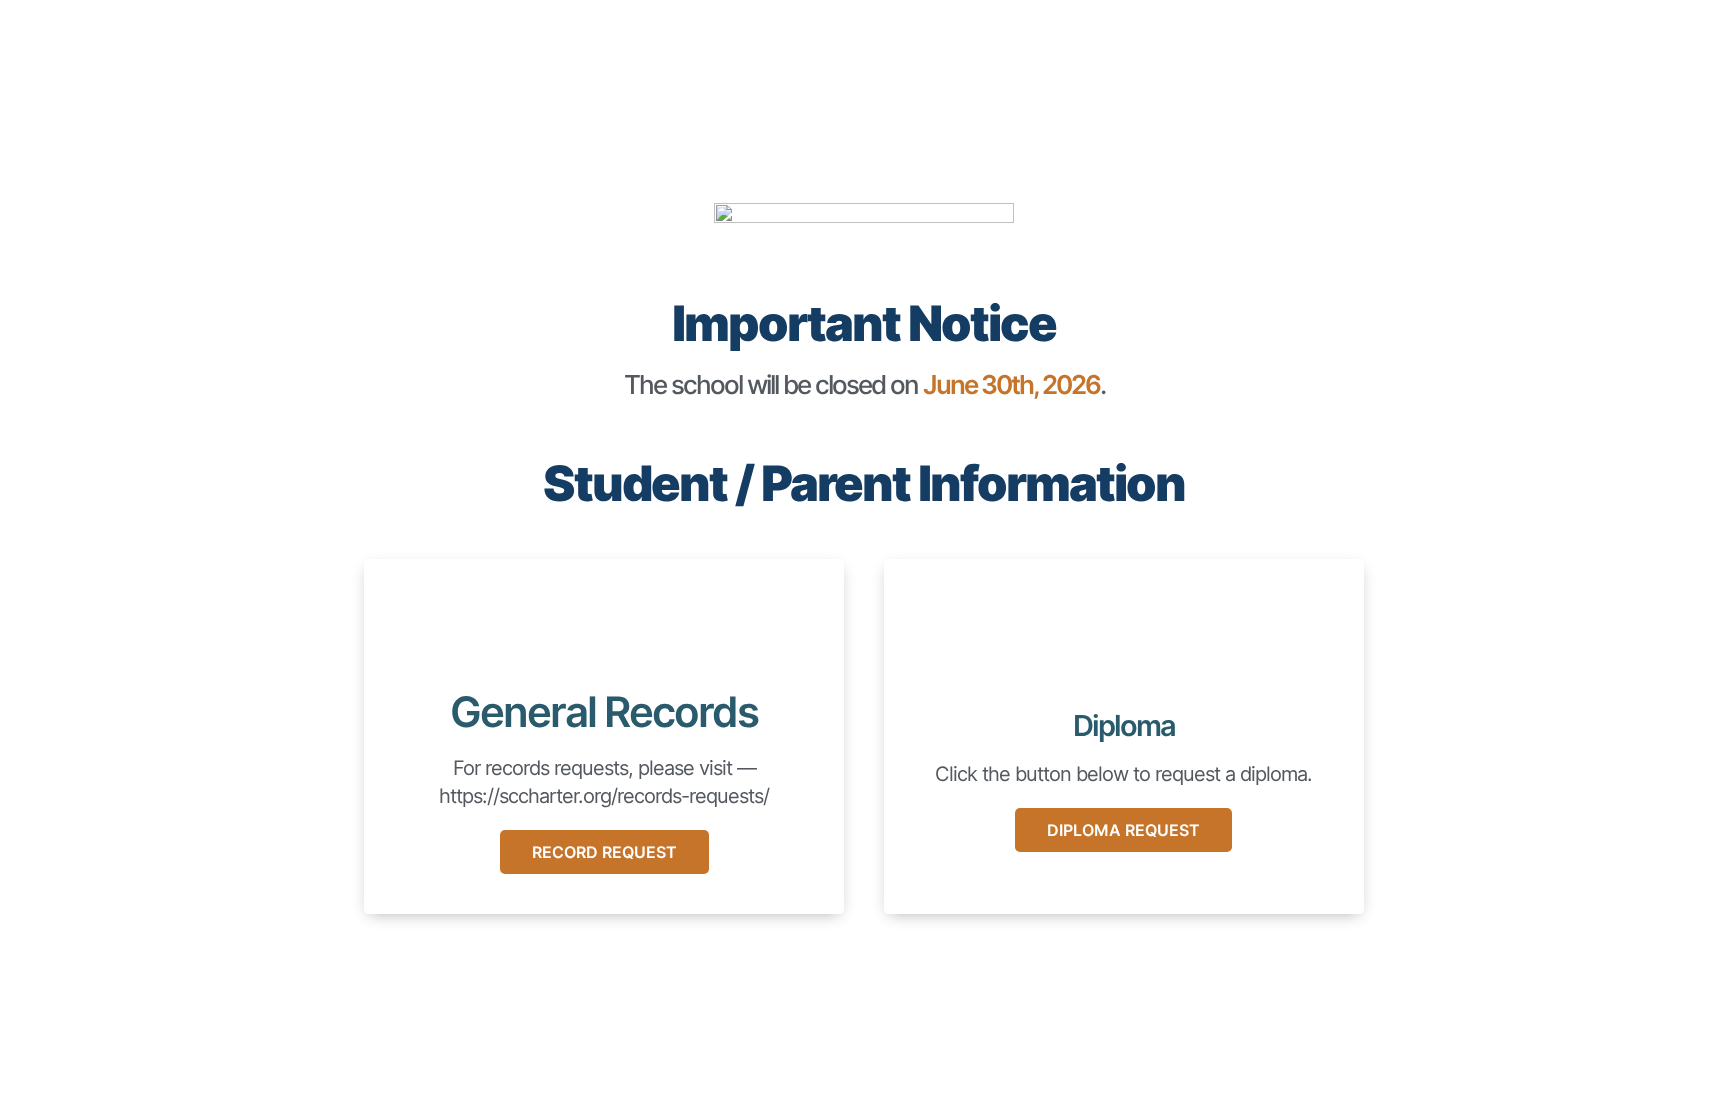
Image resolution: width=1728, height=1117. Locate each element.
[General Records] (604, 631)
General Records (604, 711)
